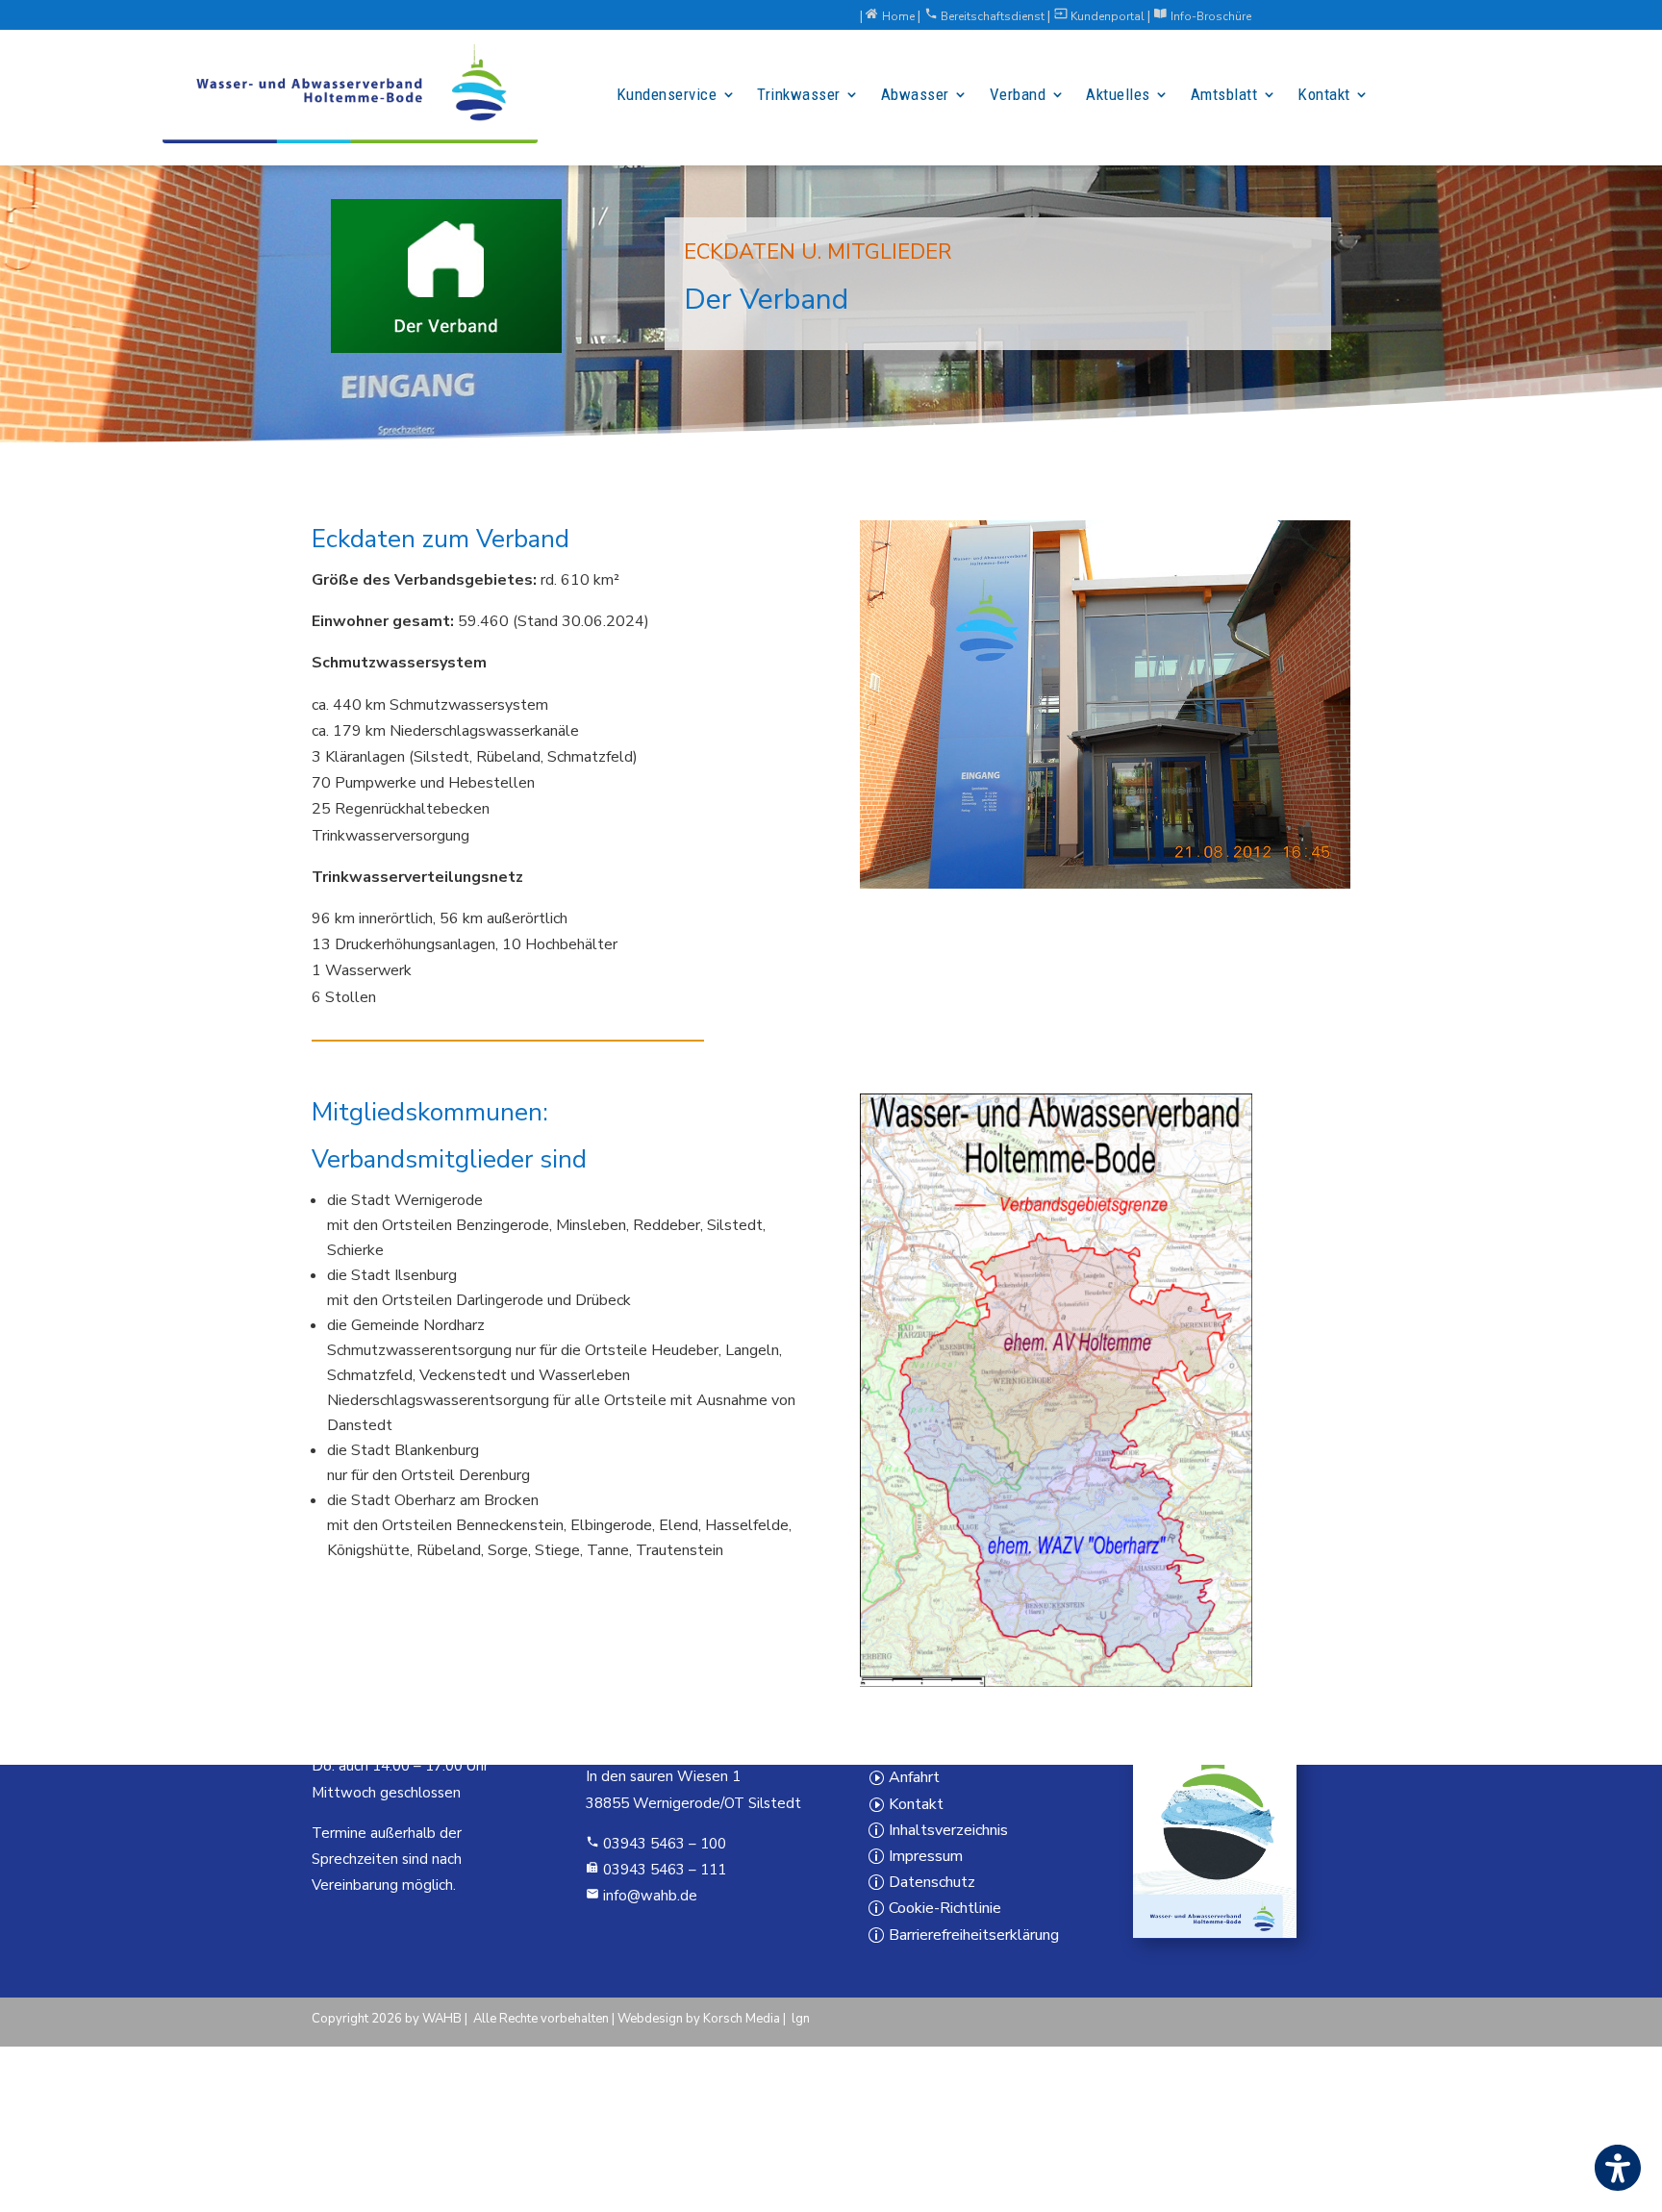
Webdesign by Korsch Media (699, 2018)
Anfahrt (914, 1777)
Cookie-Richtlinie (945, 1908)
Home (892, 16)
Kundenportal (1101, 16)
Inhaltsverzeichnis (948, 1829)
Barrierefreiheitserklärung (974, 1934)
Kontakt (916, 1803)
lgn (801, 2018)
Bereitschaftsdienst (986, 16)
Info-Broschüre (1203, 16)
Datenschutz (932, 1882)
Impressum (926, 1855)
